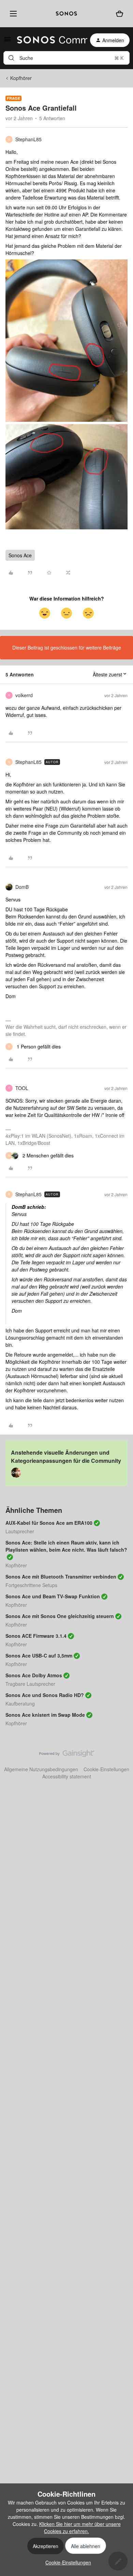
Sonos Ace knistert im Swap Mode (45, 1715)
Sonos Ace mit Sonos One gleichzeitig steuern (60, 1616)
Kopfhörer (21, 78)
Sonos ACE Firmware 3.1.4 (36, 1636)
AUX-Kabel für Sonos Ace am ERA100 (49, 1523)
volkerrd (24, 695)
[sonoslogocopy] (66, 14)
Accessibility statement (67, 1776)
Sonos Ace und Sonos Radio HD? (45, 1695)
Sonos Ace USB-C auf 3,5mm (39, 1655)
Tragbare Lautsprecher (30, 1684)
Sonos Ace (20, 555)
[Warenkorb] (120, 13)
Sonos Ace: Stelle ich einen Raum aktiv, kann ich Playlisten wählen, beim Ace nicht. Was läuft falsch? (66, 1546)
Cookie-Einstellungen (106, 1769)
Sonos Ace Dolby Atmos (34, 1675)
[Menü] (12, 14)
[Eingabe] (11, 58)
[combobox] (66, 58)
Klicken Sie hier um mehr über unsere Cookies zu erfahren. (80, 2527)
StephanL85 (28, 139)
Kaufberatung (20, 1703)
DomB (22, 887)
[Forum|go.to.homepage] (48, 40)
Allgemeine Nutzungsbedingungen (41, 1769)
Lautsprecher (20, 1531)
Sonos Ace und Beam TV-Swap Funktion (53, 1596)
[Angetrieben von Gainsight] (67, 1755)
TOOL (22, 1088)
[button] (8, 41)
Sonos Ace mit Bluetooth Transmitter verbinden (61, 1577)
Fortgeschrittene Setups (31, 1585)
